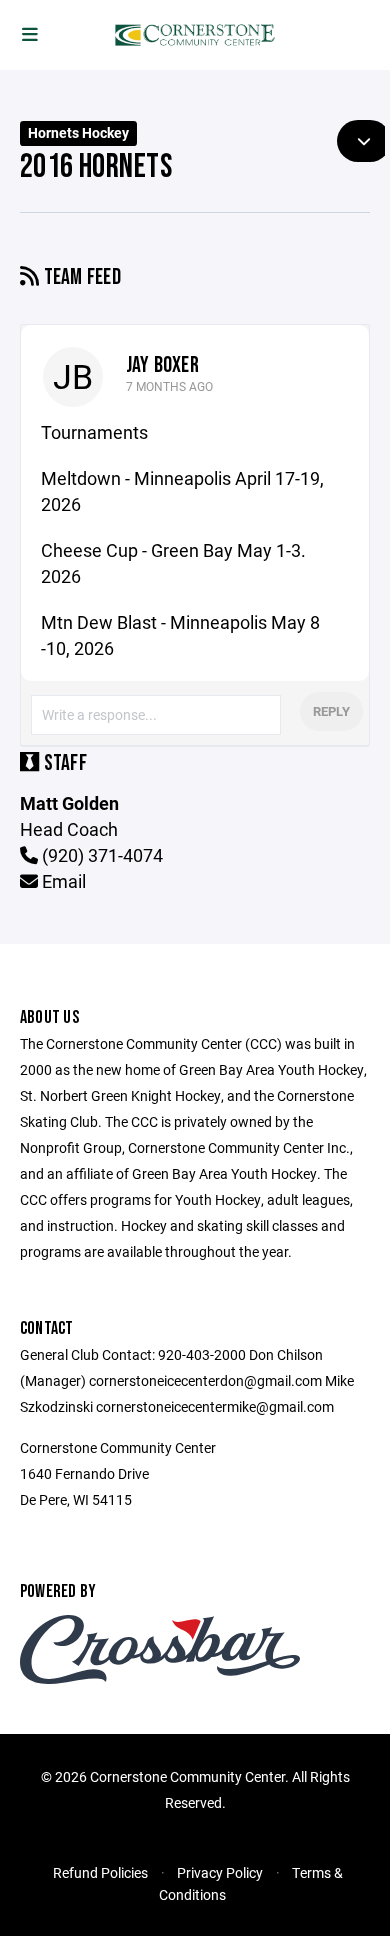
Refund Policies (100, 1872)
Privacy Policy (220, 1872)
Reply (331, 711)
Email (62, 881)
